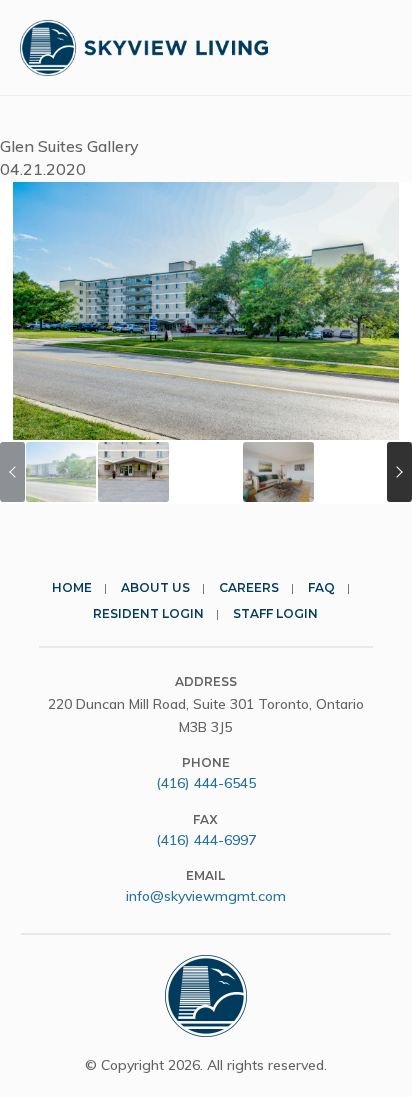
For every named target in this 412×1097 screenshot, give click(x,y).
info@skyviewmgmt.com (206, 896)
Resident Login (148, 613)
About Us (155, 587)
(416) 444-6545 (206, 783)
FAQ (321, 587)
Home (72, 587)
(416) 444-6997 (206, 840)
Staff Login (275, 613)
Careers (249, 587)
